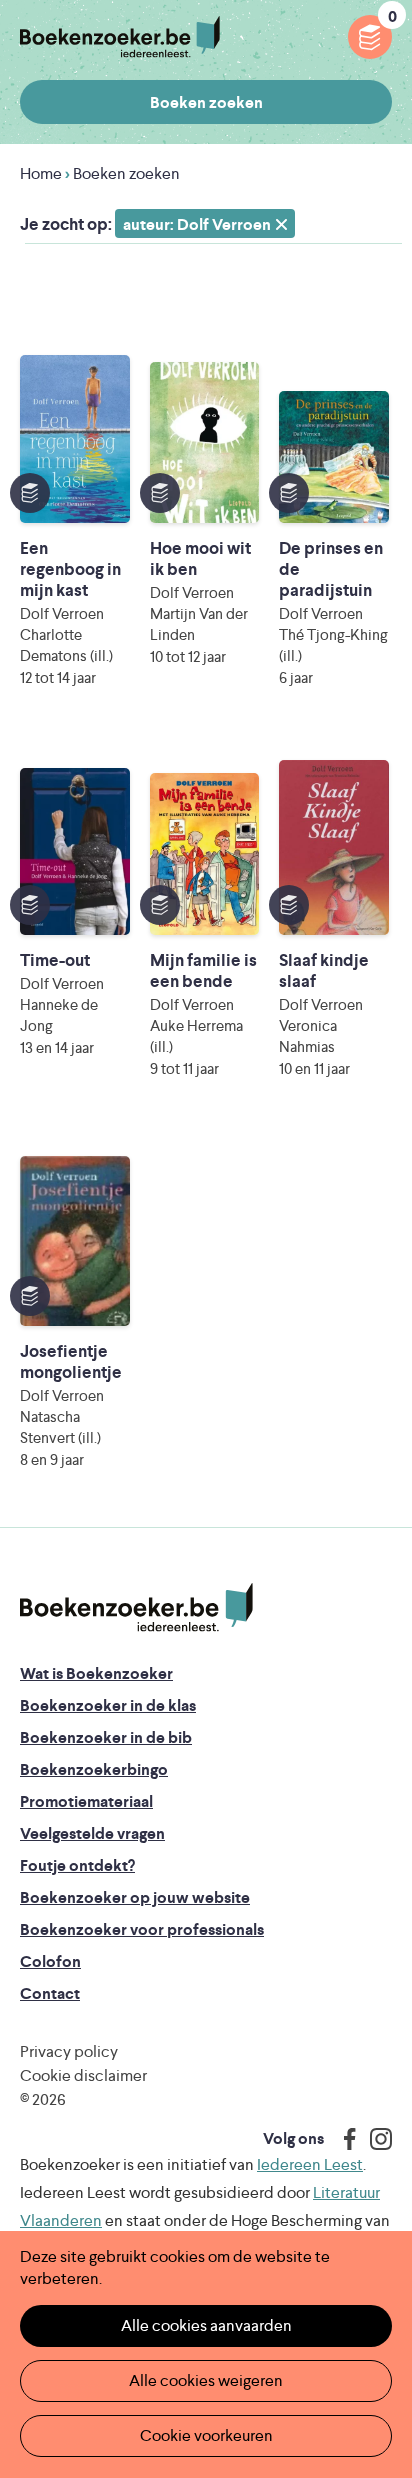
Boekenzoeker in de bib (106, 1737)
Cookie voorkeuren (206, 2435)
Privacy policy (69, 2051)
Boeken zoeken (206, 102)
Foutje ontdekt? (77, 1865)
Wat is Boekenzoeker (96, 1673)
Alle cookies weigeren (206, 2380)
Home (41, 173)
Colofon (50, 1961)
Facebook (345, 2139)
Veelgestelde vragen (92, 1833)
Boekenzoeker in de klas (108, 1705)
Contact (50, 1993)
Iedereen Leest (310, 2164)
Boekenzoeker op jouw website (135, 1897)
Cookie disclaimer (83, 2075)
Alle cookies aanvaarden (206, 2325)
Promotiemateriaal (86, 1801)
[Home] (136, 1608)
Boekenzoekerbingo (94, 1769)
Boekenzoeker (120, 37)
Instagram (374, 2139)
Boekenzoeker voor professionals (142, 1929)
